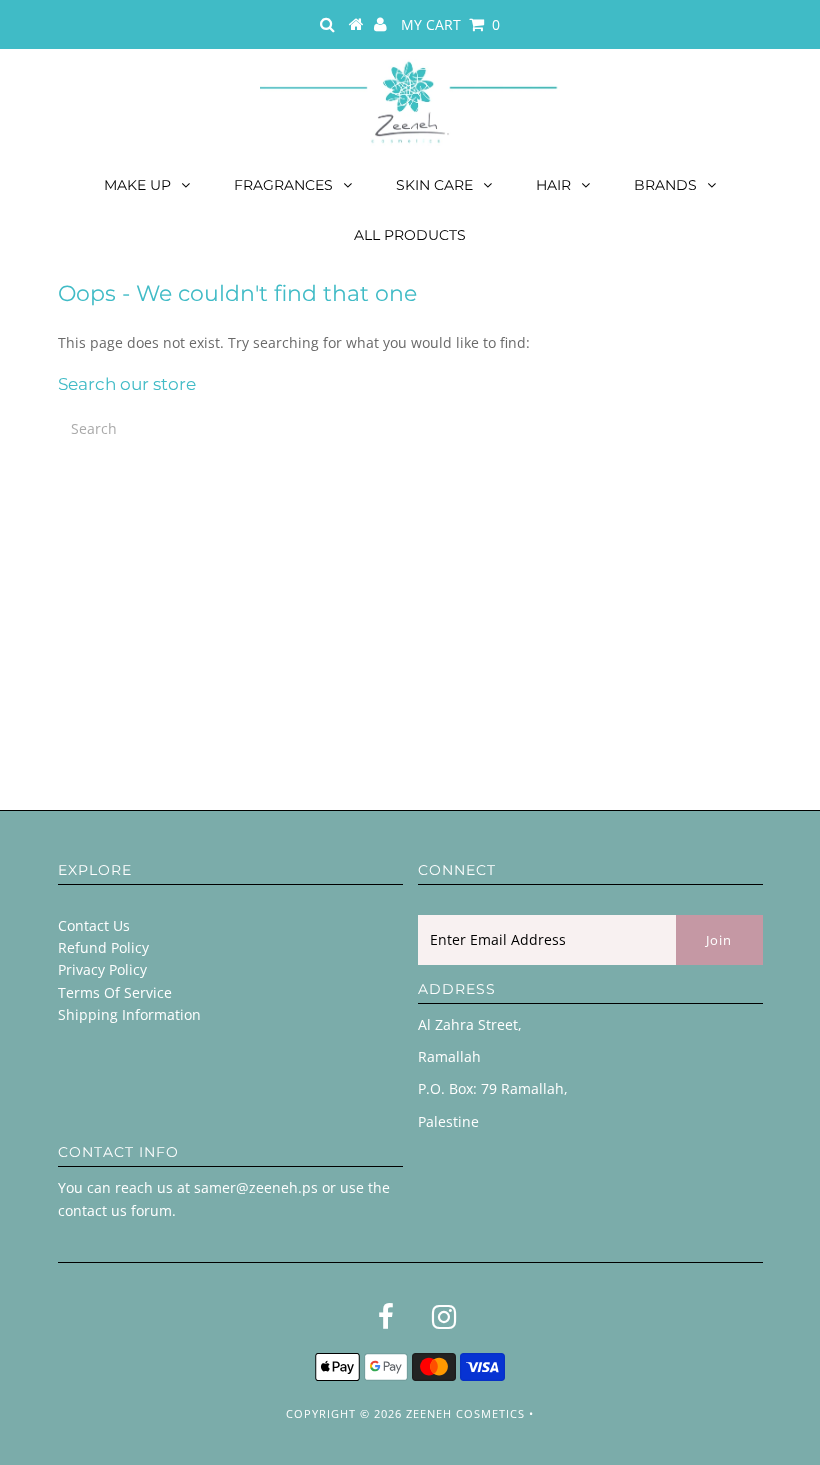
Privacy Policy (102, 969)
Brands (665, 185)
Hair (553, 185)
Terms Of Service (115, 992)
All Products (410, 235)
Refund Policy (103, 947)
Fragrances (283, 185)
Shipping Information (129, 1014)
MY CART (450, 24)
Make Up (137, 185)
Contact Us (94, 925)
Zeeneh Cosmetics (465, 1413)
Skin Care (434, 185)
